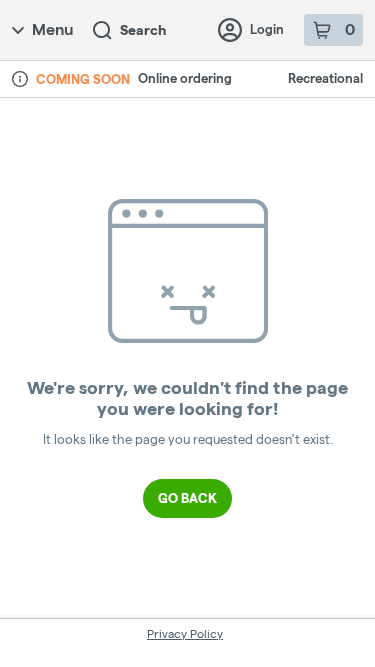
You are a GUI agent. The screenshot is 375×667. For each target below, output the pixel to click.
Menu (52, 29)
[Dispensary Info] (20, 79)
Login (267, 29)
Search (143, 30)
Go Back (187, 498)
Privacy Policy (185, 633)
